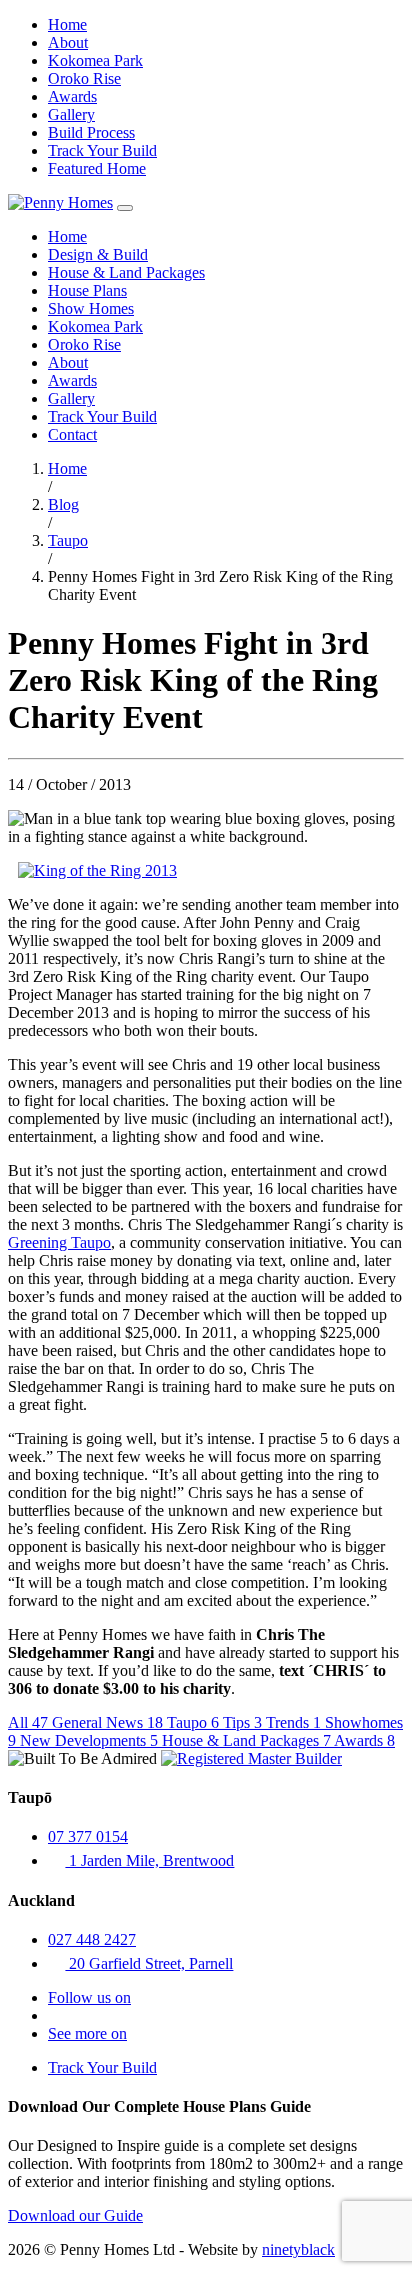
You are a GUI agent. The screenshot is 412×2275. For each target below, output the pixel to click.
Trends (293, 1722)
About (68, 42)
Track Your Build (102, 150)
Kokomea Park (95, 60)
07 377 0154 (88, 1836)
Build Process (91, 132)
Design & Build (98, 254)
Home (67, 24)
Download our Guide (75, 2215)
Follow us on (89, 1997)
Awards (72, 96)
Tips (242, 1722)
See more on (87, 2033)
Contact (72, 434)
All (28, 1722)
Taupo (68, 540)
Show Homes (91, 308)
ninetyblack (298, 2249)
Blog (63, 504)
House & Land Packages (126, 272)
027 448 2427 (92, 1939)
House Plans (87, 290)
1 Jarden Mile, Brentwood (149, 1860)
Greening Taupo (59, 1242)
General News (107, 1722)
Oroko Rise (84, 78)
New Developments (89, 1740)
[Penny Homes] (60, 202)
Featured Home (97, 168)
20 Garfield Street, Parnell (149, 1963)
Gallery (71, 114)
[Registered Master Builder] (251, 1758)
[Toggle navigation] (125, 208)
